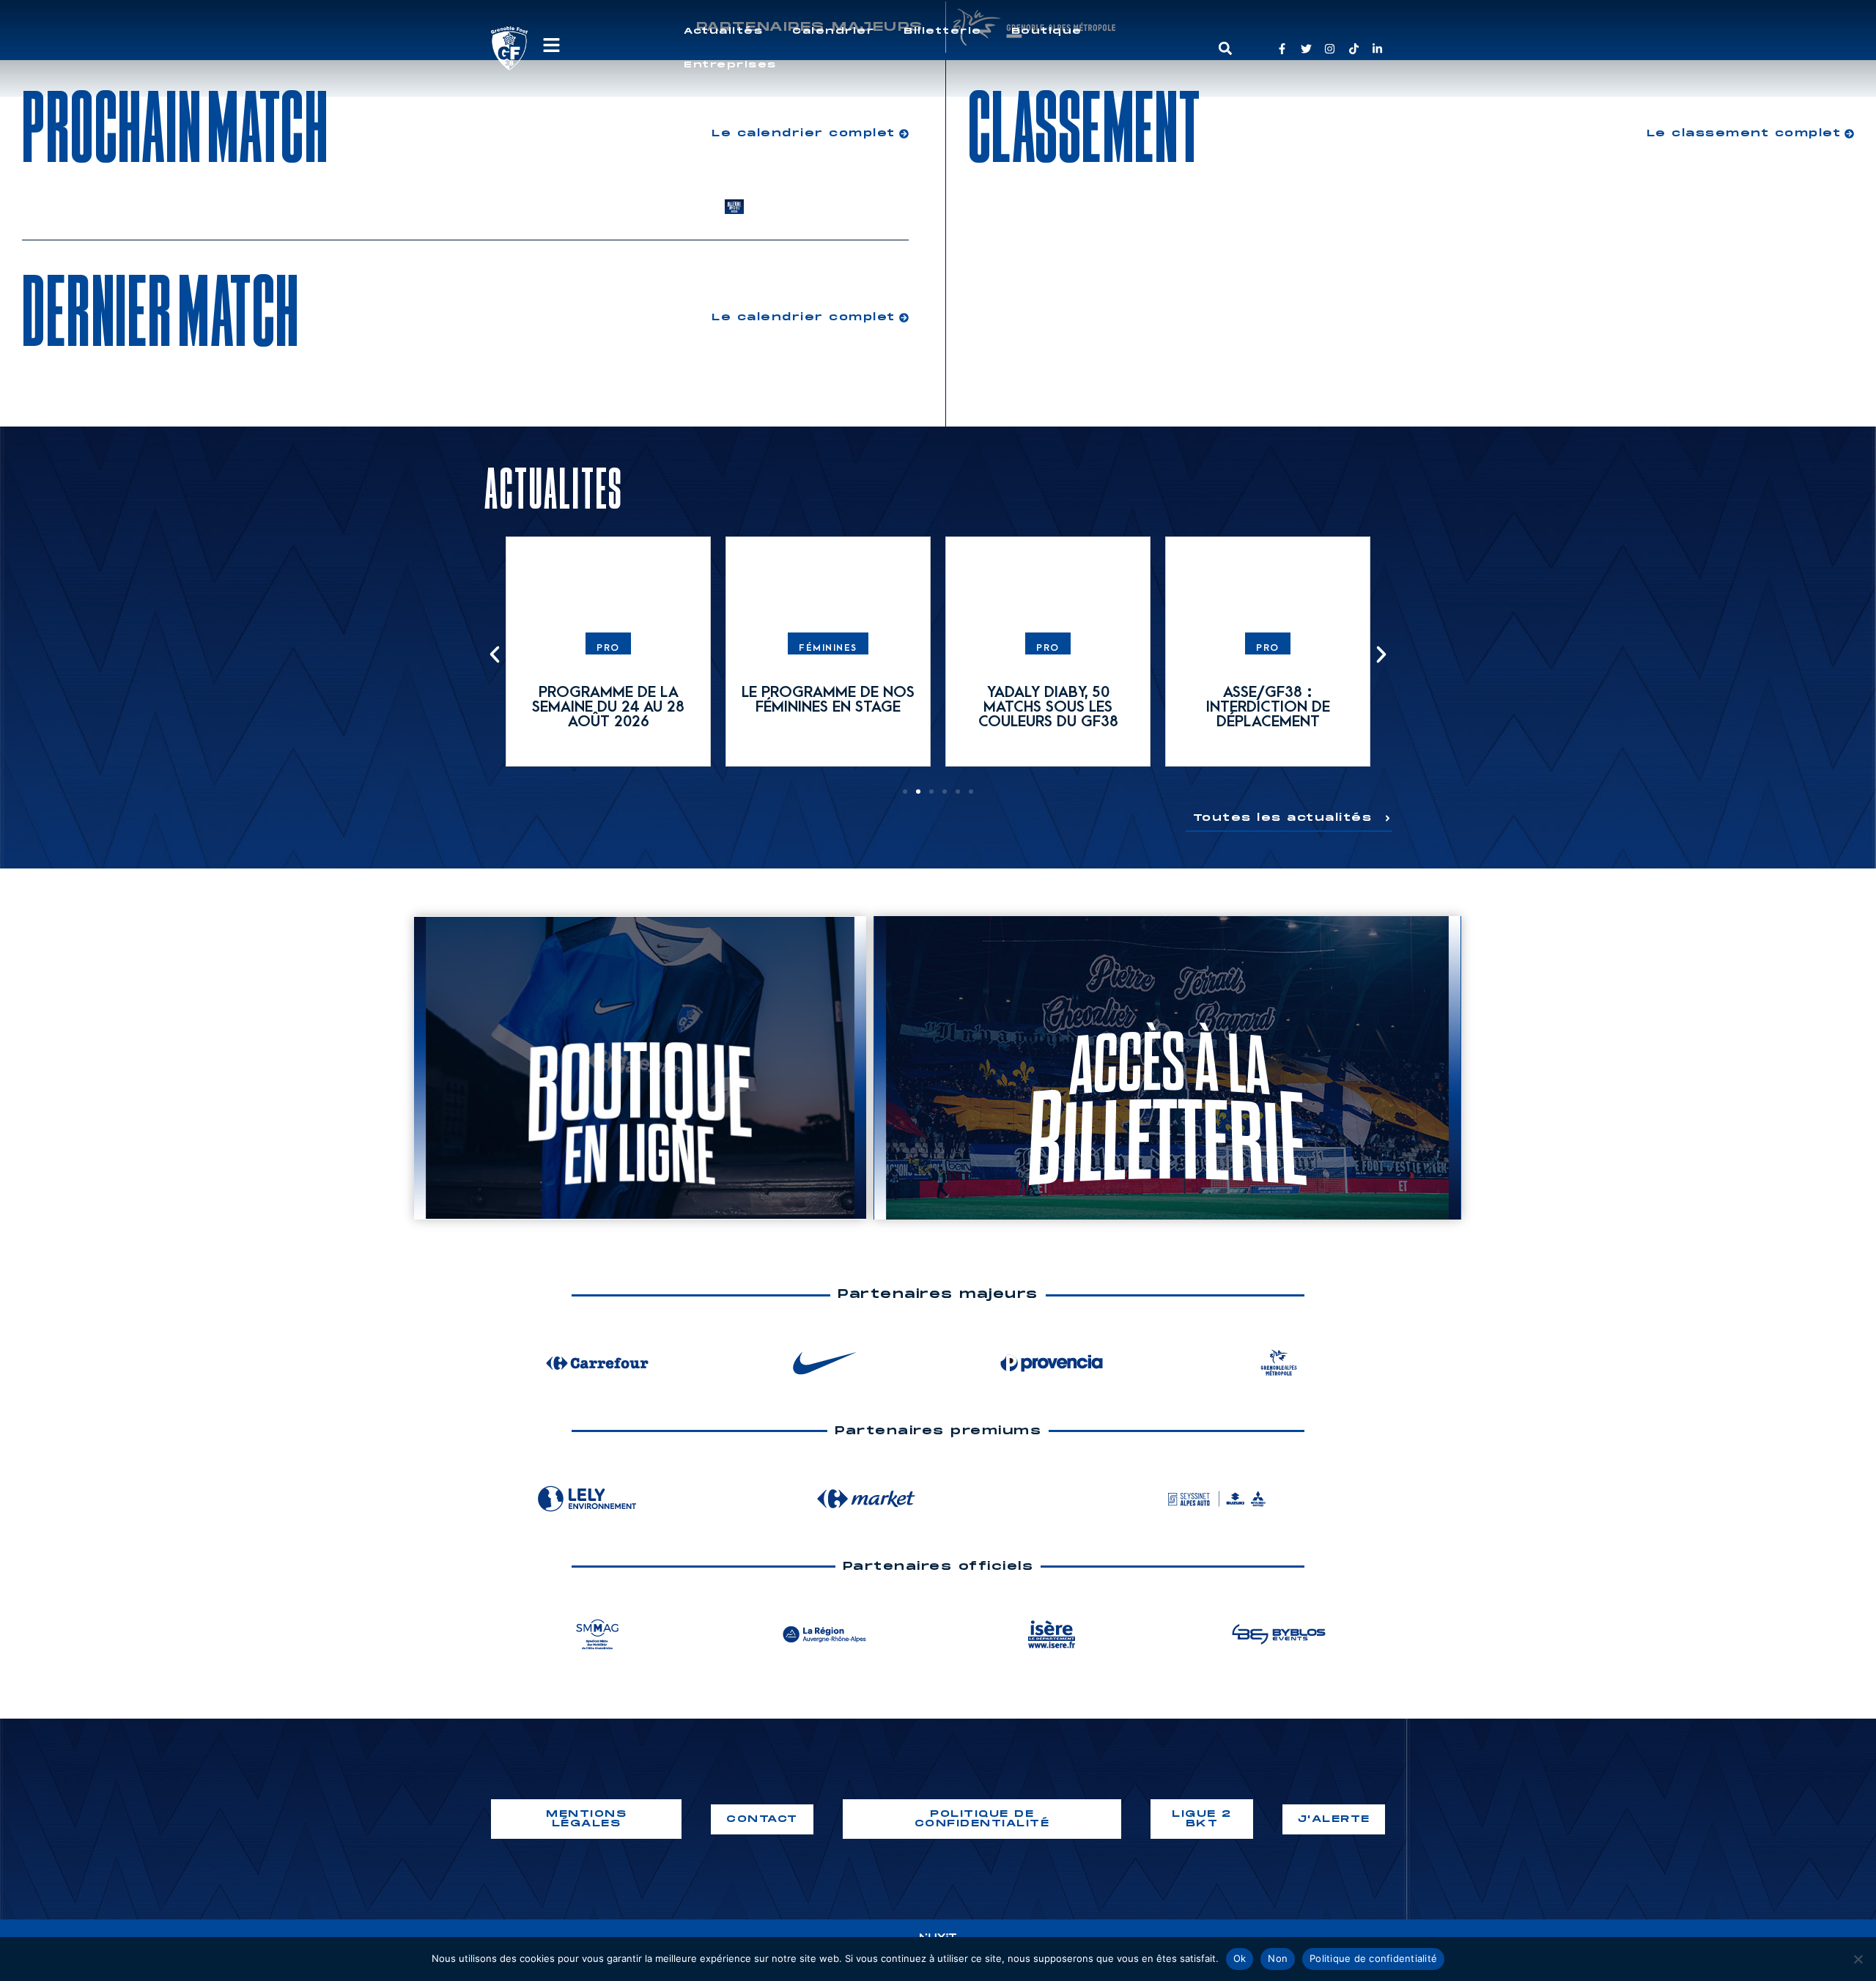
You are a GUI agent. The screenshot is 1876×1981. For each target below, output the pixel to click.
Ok (1240, 1958)
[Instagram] (1330, 49)
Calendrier (833, 31)
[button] (1225, 49)
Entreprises (730, 65)
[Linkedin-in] (1377, 49)
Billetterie (943, 31)
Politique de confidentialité (1373, 1958)
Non (1278, 1958)
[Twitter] (1306, 49)
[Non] (1858, 1959)
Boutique (1047, 31)
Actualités (723, 31)
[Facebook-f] (1282, 49)
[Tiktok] (1354, 49)
